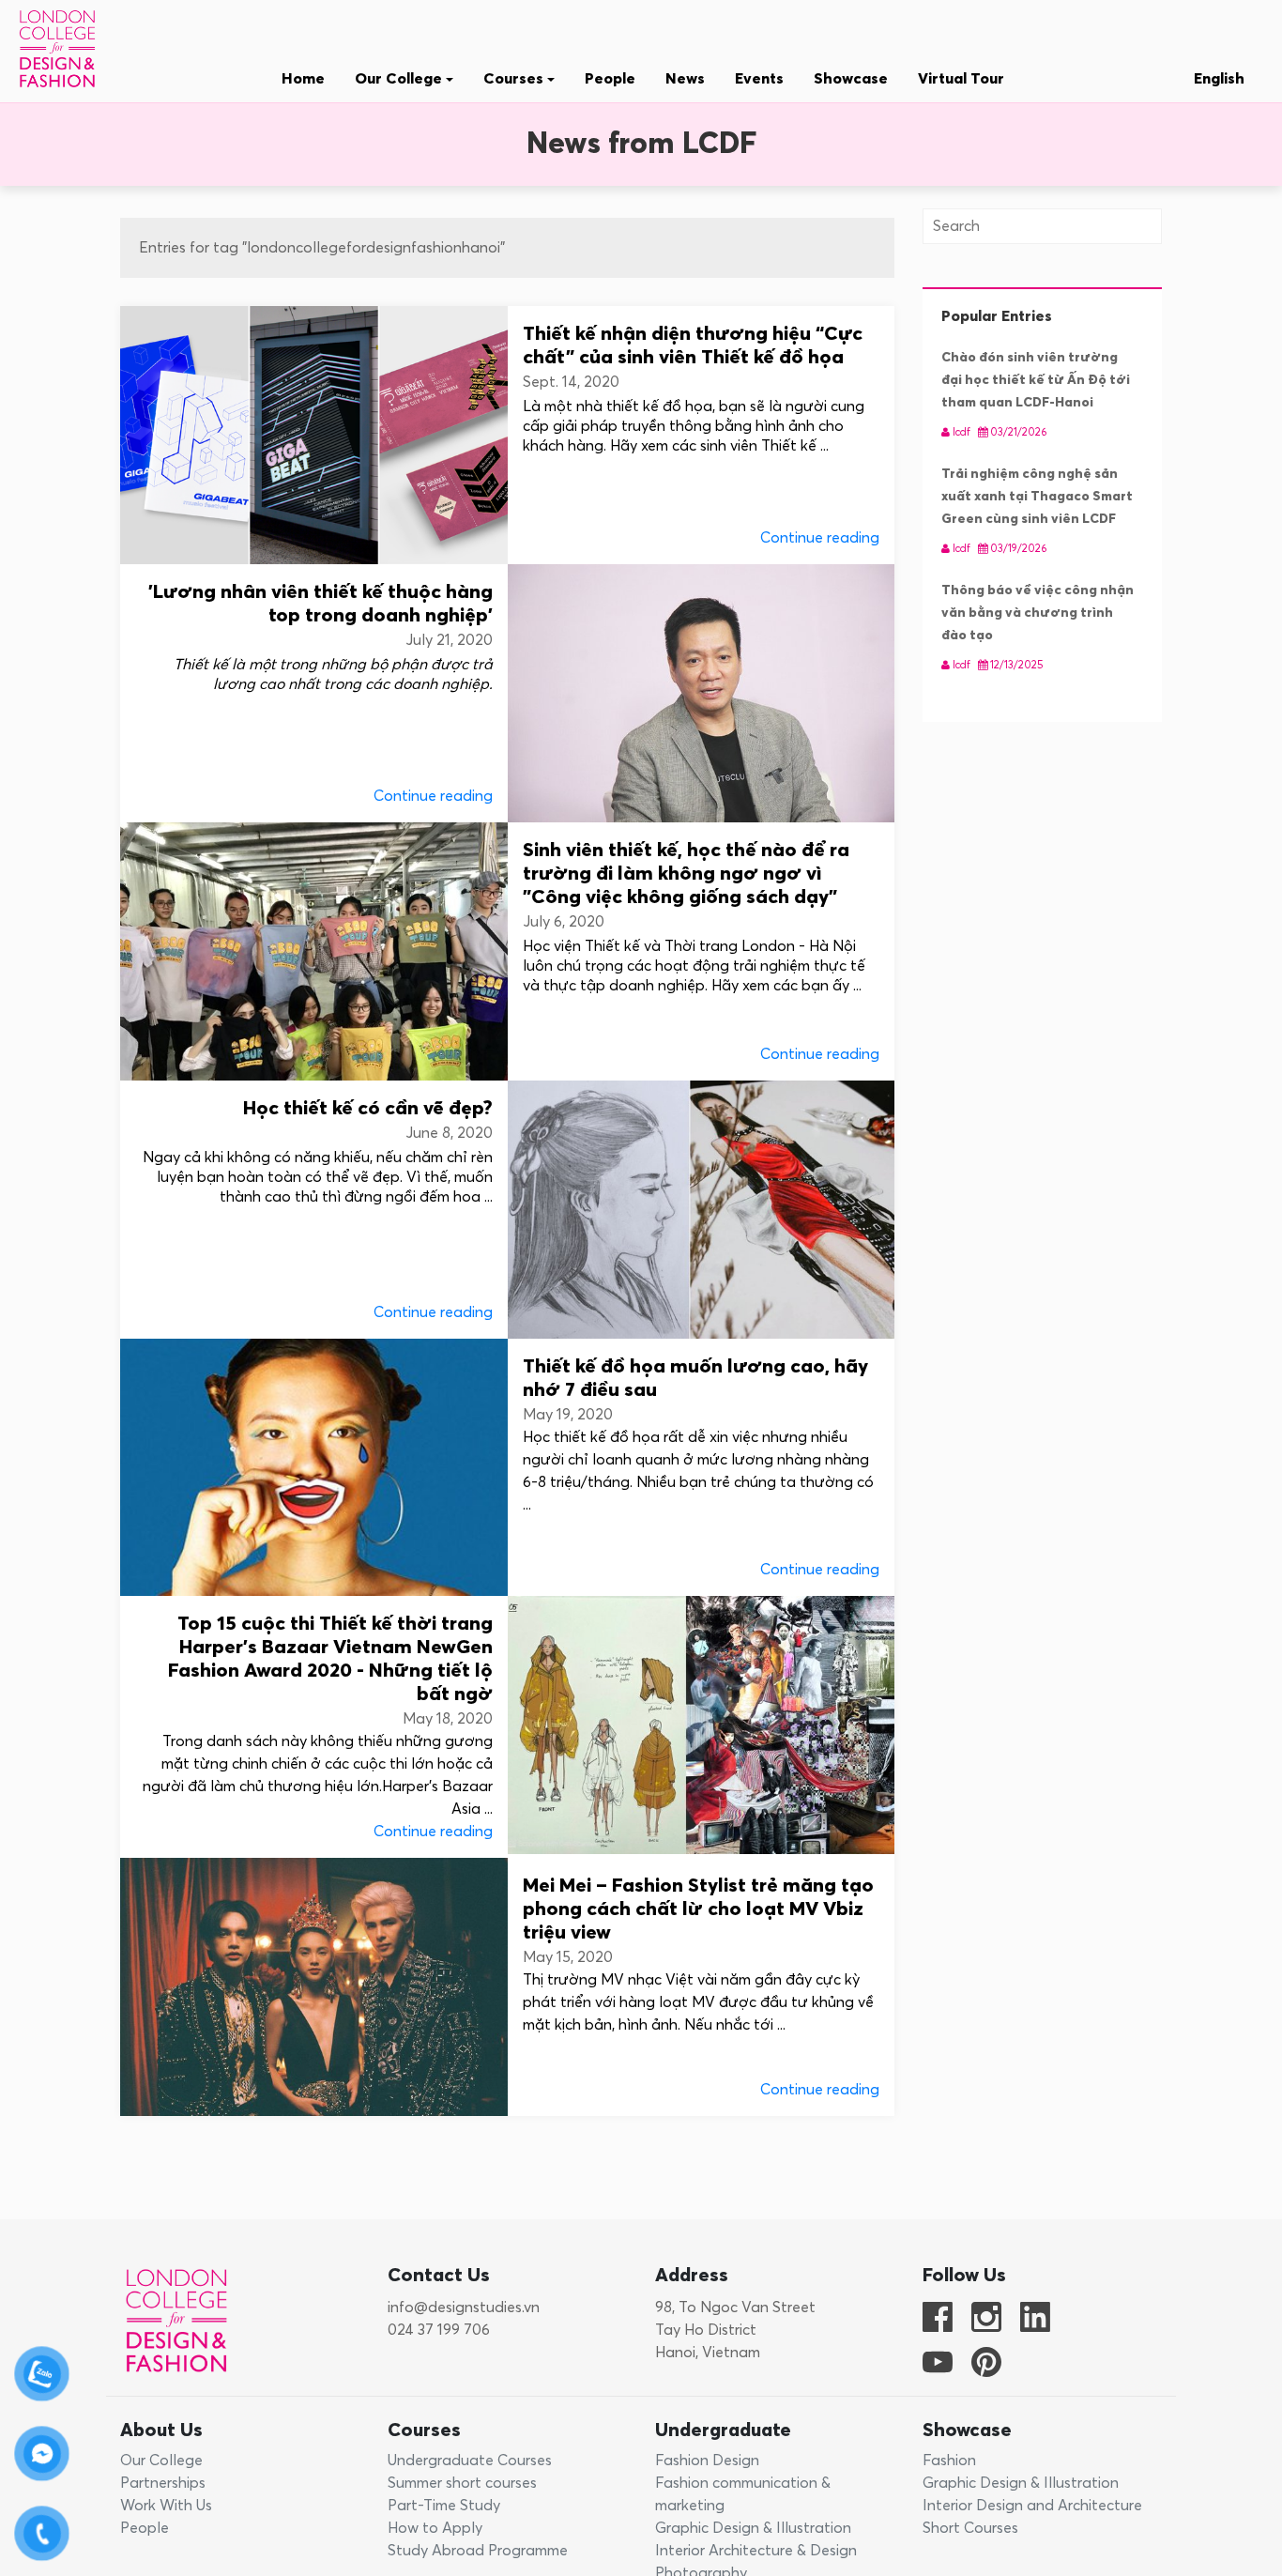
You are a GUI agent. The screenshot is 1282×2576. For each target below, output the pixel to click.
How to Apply (435, 2528)
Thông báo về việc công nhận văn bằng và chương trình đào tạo (1038, 613)
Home (303, 79)
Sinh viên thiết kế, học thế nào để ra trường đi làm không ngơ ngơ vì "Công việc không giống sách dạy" (686, 874)
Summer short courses (462, 2483)
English (1219, 79)
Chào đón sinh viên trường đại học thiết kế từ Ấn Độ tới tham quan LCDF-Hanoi (1036, 380)
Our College (161, 2461)
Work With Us (166, 2506)
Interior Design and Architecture (1032, 2506)
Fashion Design (707, 2461)
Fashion (949, 2461)
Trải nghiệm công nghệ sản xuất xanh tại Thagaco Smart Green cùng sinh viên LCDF (1037, 497)
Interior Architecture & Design (756, 2551)
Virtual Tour (961, 79)
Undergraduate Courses (470, 2461)
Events (759, 79)
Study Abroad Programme (478, 2551)
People (610, 79)
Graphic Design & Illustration (753, 2528)
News (685, 79)
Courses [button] (515, 79)
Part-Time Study (444, 2506)
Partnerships (163, 2483)
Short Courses (970, 2528)
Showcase (851, 79)
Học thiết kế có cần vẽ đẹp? (368, 1109)
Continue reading (820, 538)
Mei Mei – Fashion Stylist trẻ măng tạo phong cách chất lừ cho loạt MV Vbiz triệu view (698, 1910)
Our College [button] (400, 79)
